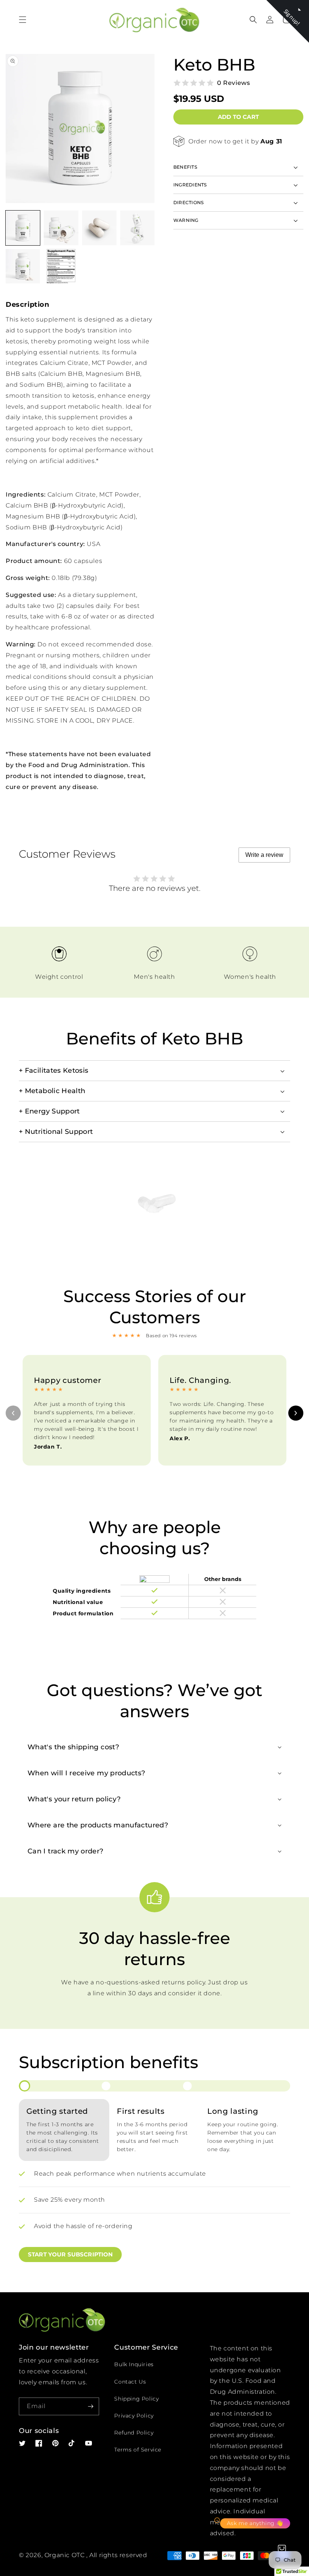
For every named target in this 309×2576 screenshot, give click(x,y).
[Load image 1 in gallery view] (23, 228)
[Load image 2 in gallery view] (61, 228)
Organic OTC (65, 2555)
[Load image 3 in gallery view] (99, 228)
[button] (23, 20)
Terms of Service (138, 2450)
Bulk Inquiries (134, 2364)
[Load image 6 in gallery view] (61, 266)
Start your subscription (70, 2254)
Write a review (264, 855)
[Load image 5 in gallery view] (23, 266)
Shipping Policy (136, 2399)
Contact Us (130, 2382)
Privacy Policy (134, 2416)
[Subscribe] (90, 2406)
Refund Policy (134, 2433)
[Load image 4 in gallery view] (137, 228)
